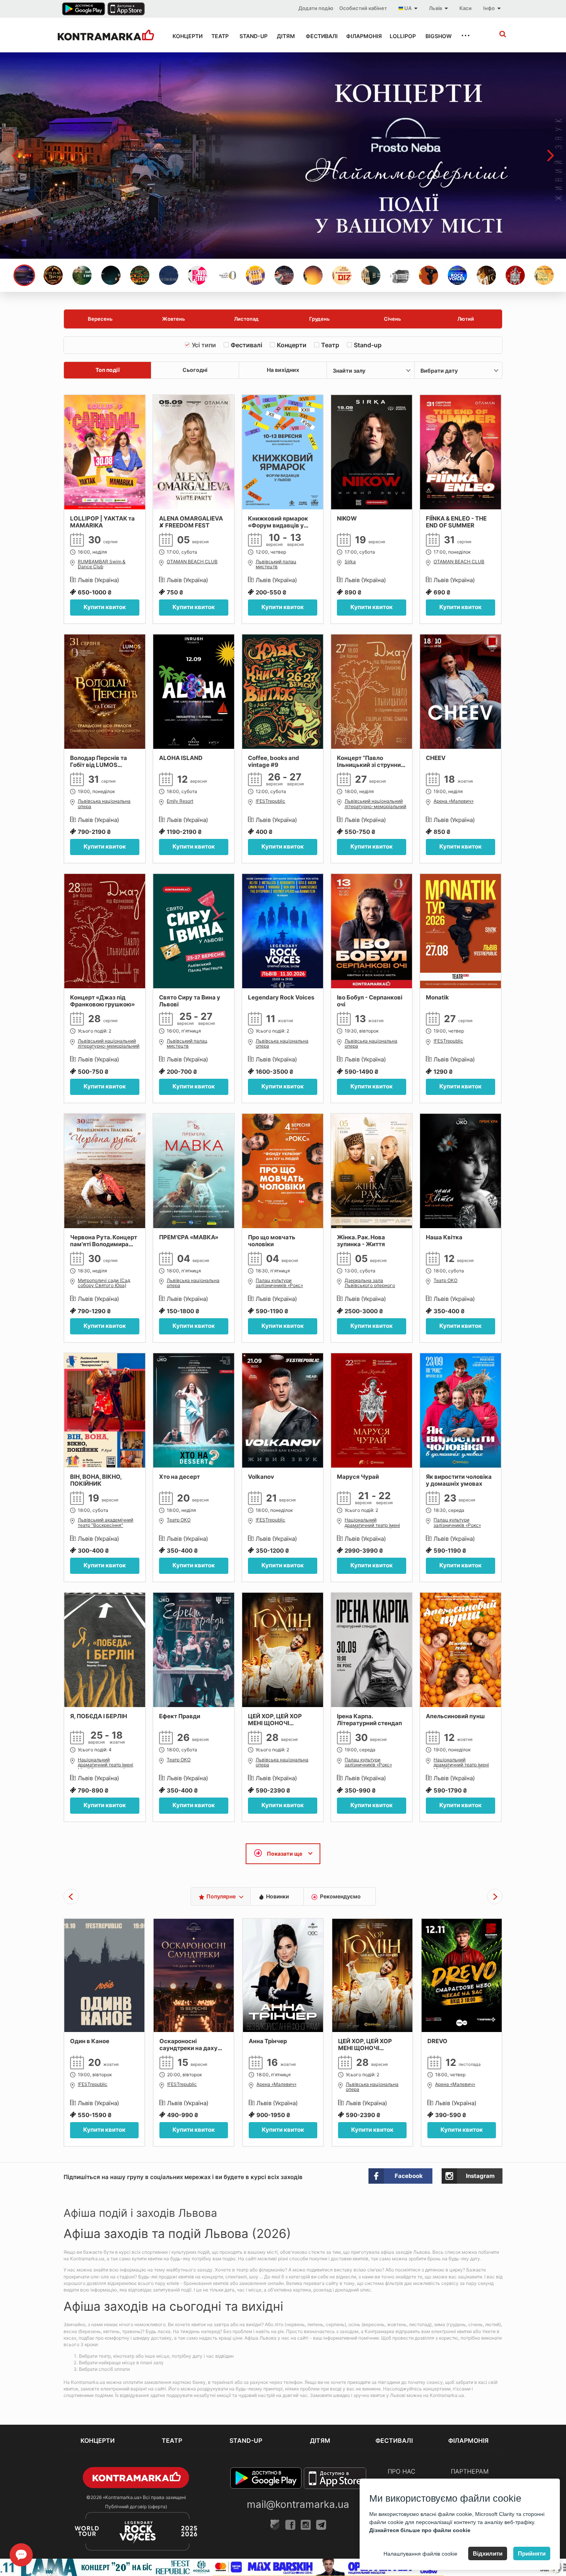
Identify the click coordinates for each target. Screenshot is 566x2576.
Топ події (108, 370)
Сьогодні (195, 370)
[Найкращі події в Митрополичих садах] (283, 156)
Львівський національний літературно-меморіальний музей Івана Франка (375, 804)
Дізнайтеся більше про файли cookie (420, 2530)
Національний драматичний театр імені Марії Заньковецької (372, 1523)
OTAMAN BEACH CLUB (192, 562)
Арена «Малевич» (454, 801)
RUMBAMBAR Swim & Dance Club (102, 564)
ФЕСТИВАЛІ (319, 36)
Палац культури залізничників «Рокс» (279, 1283)
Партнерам (470, 2471)
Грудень (320, 319)
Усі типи (204, 345)
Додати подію (316, 8)
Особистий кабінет (363, 8)
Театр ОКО (445, 1280)
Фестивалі (246, 345)
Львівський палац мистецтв (276, 564)
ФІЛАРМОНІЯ (361, 36)
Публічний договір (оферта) (136, 2507)
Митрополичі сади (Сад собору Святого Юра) (104, 1283)
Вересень (100, 319)
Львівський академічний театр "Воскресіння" (105, 1522)
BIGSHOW (436, 36)
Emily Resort (180, 801)
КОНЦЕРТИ (185, 36)
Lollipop (400, 36)
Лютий (466, 319)
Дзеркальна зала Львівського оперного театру (370, 1284)
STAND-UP (251, 36)
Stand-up (368, 345)
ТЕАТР (219, 36)
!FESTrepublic (270, 801)
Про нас (402, 2471)
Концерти (292, 345)
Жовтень (174, 319)
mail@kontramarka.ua (298, 2504)
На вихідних (283, 370)
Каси (466, 8)
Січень (393, 319)
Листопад (246, 319)
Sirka (350, 562)
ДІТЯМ (284, 36)
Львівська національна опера (104, 804)
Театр (330, 345)
